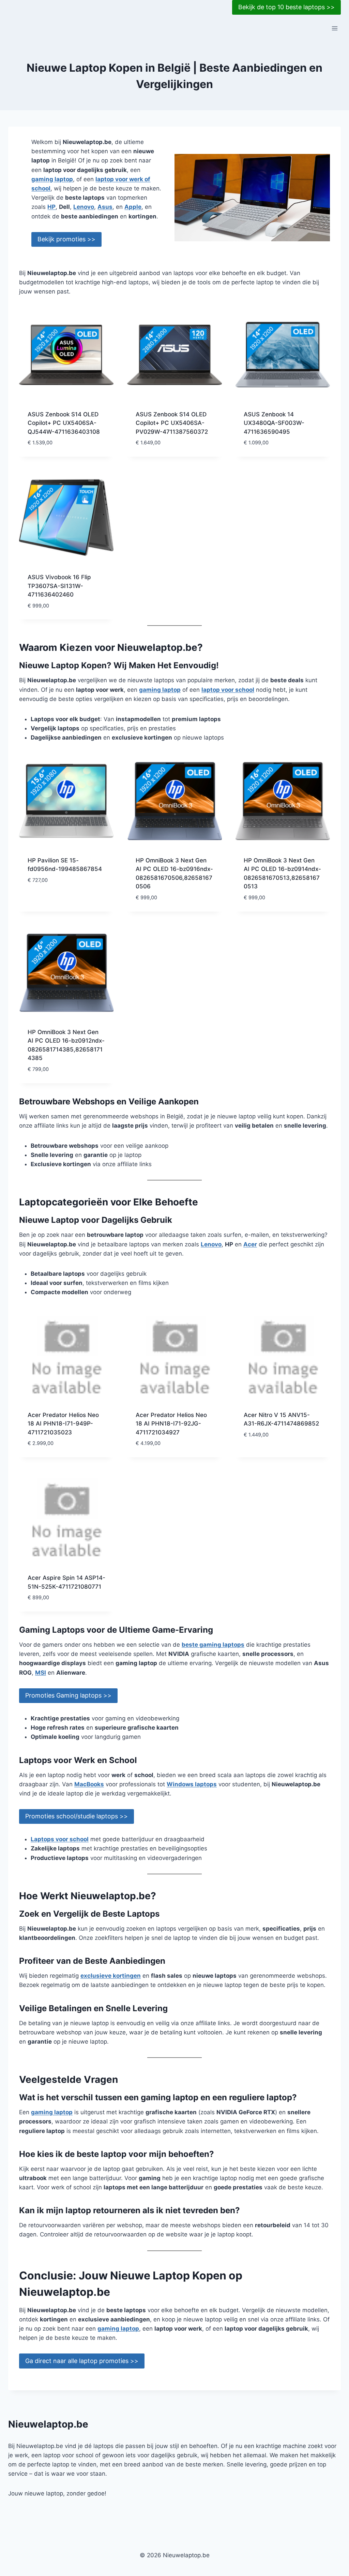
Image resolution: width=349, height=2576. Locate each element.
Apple (133, 207)
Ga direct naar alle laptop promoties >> (82, 2361)
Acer (250, 1244)
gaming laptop (52, 179)
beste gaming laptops (213, 1645)
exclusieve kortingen (111, 1976)
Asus (105, 207)
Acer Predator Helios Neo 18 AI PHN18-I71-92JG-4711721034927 (171, 1424)
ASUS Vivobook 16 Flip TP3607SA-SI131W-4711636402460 (59, 586)
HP (51, 207)
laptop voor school (228, 690)
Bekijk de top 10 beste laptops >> (286, 7)
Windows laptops (192, 1784)
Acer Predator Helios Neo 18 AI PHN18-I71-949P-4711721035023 (63, 1424)
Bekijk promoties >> (66, 239)
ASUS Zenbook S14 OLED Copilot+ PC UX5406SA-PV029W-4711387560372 (172, 423)
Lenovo (84, 207)
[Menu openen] (335, 28)
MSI (41, 1673)
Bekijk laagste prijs (57, 900)
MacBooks (89, 1784)
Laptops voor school (60, 1839)
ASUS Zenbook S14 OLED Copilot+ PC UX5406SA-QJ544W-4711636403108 (64, 423)
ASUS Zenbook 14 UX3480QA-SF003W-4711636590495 (274, 423)
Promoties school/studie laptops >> (77, 1816)
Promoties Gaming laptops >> (68, 1695)
